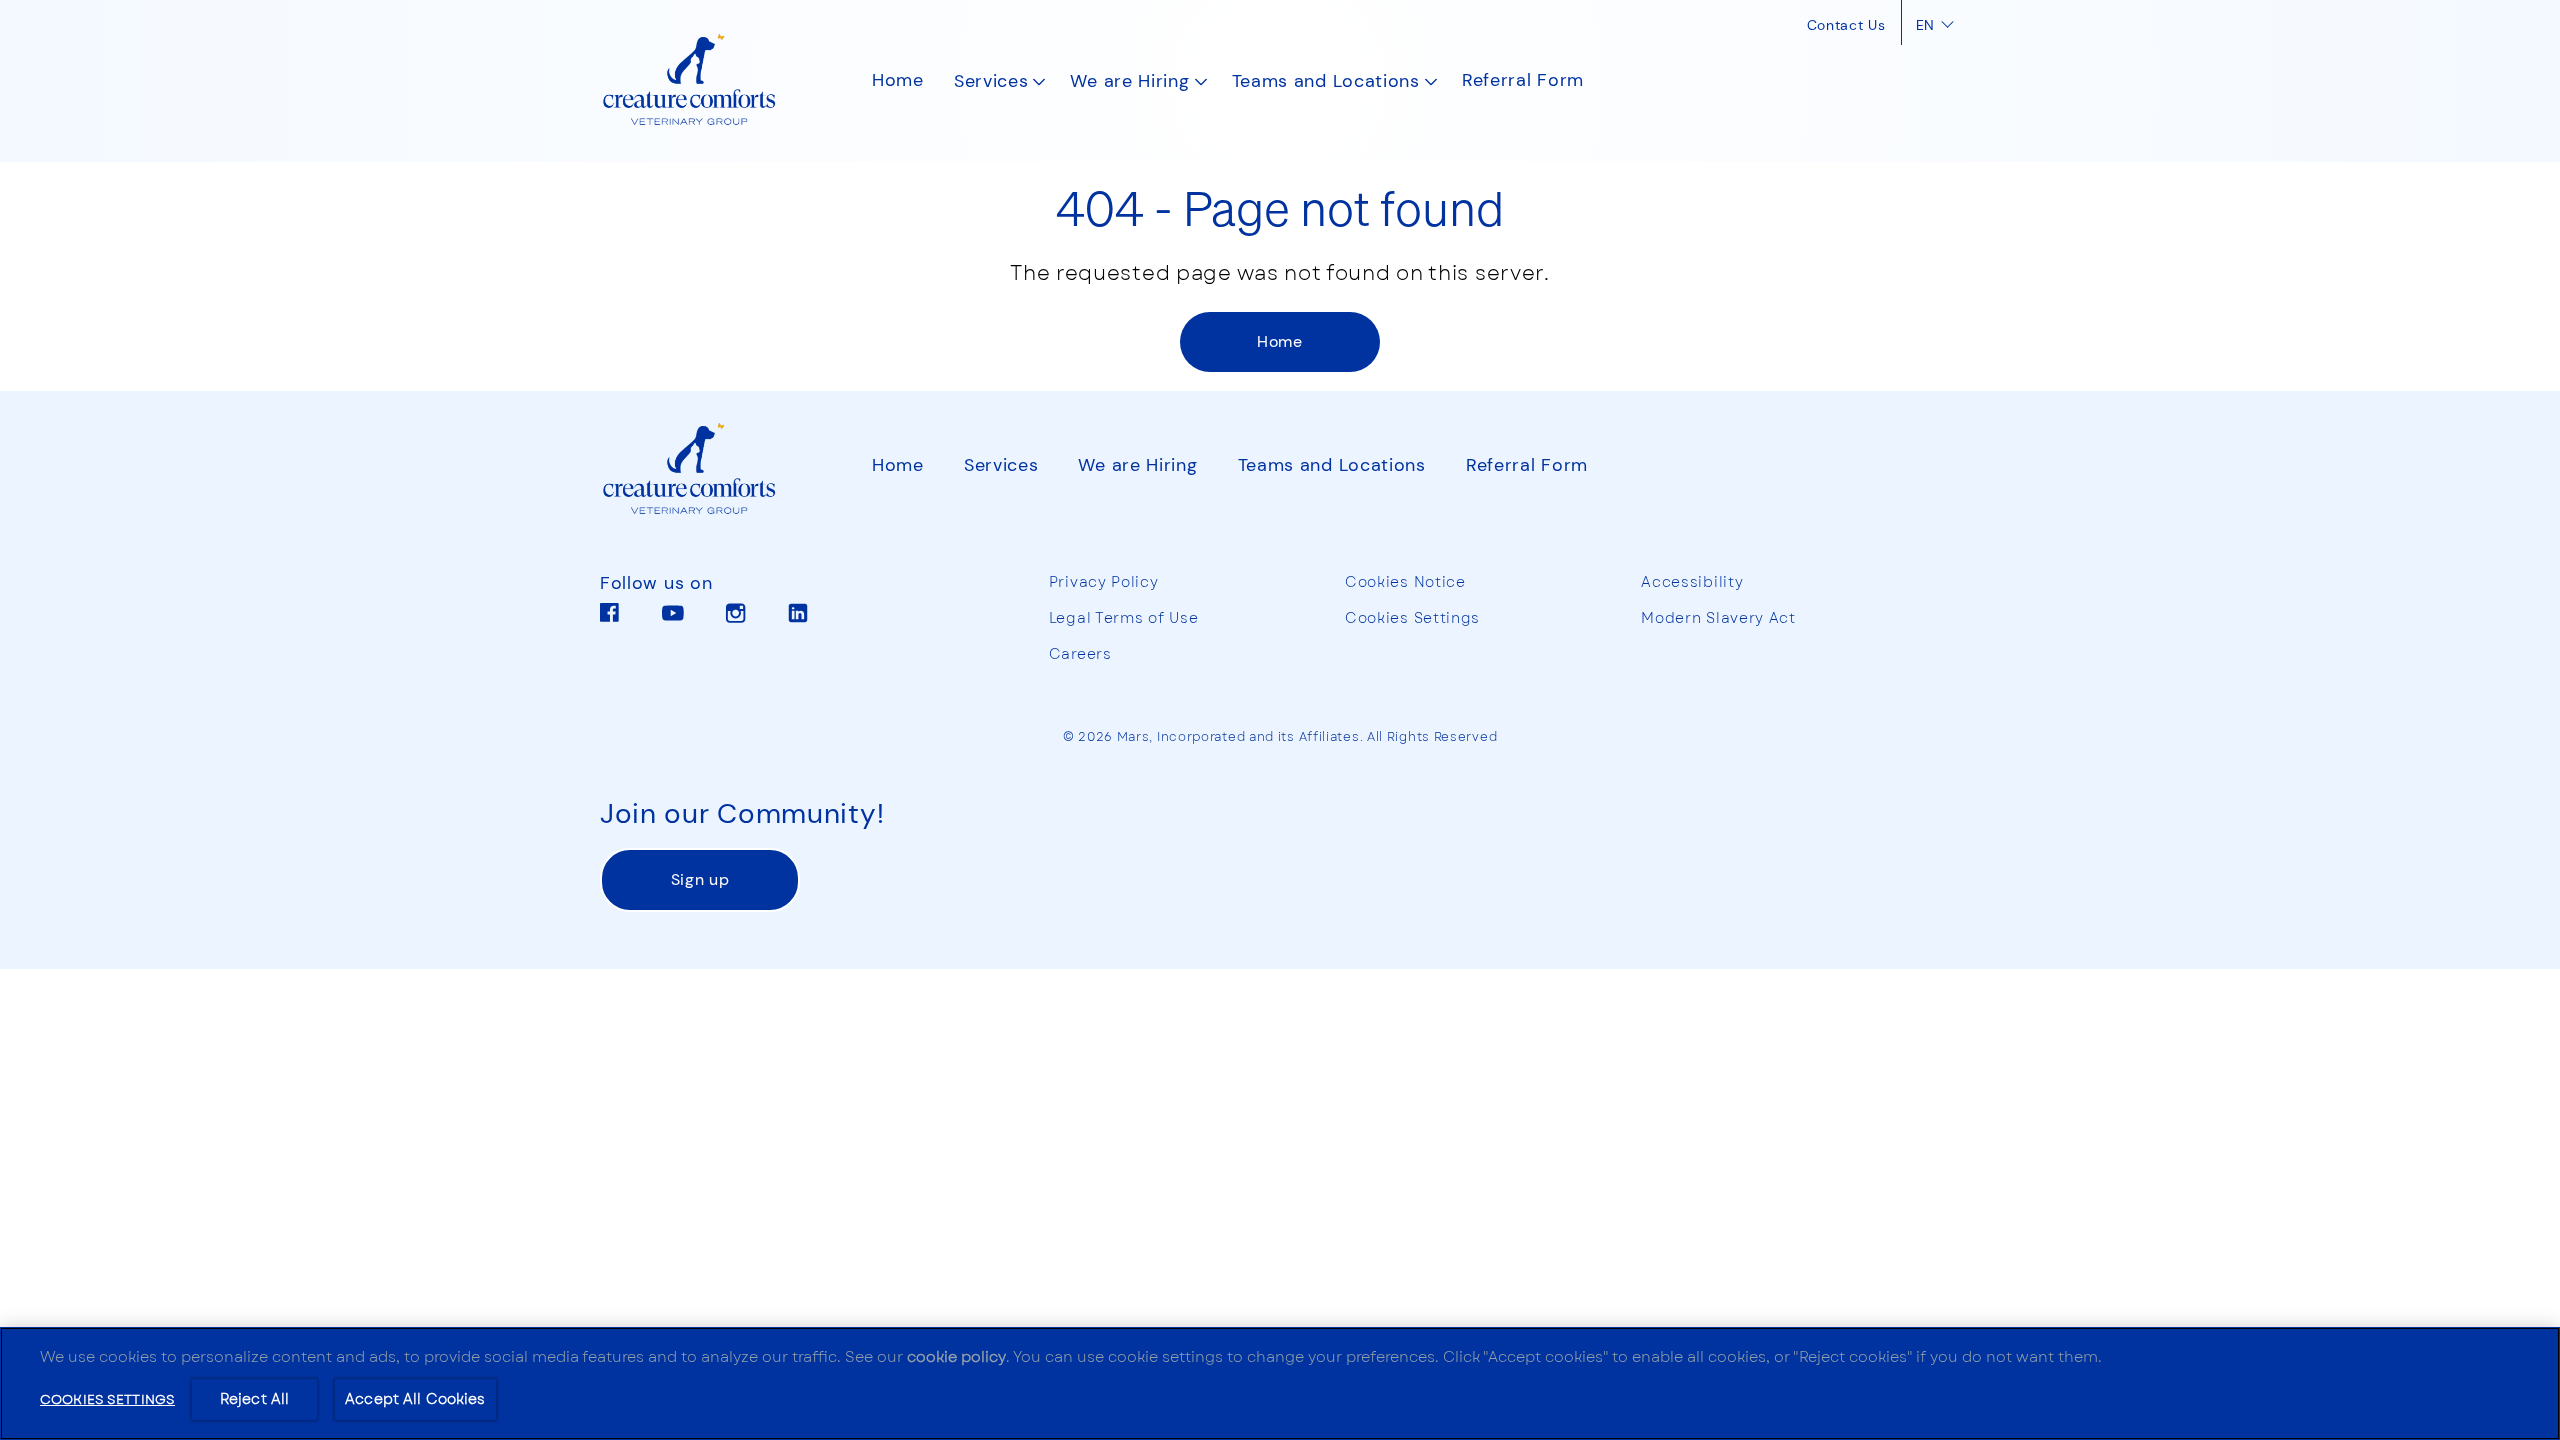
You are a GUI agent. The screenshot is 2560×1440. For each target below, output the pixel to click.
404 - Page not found (1280, 207)
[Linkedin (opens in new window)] (798, 620)
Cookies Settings (1412, 618)
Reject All (254, 1399)
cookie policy (956, 1357)
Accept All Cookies (415, 1399)
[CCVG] (706, 470)
